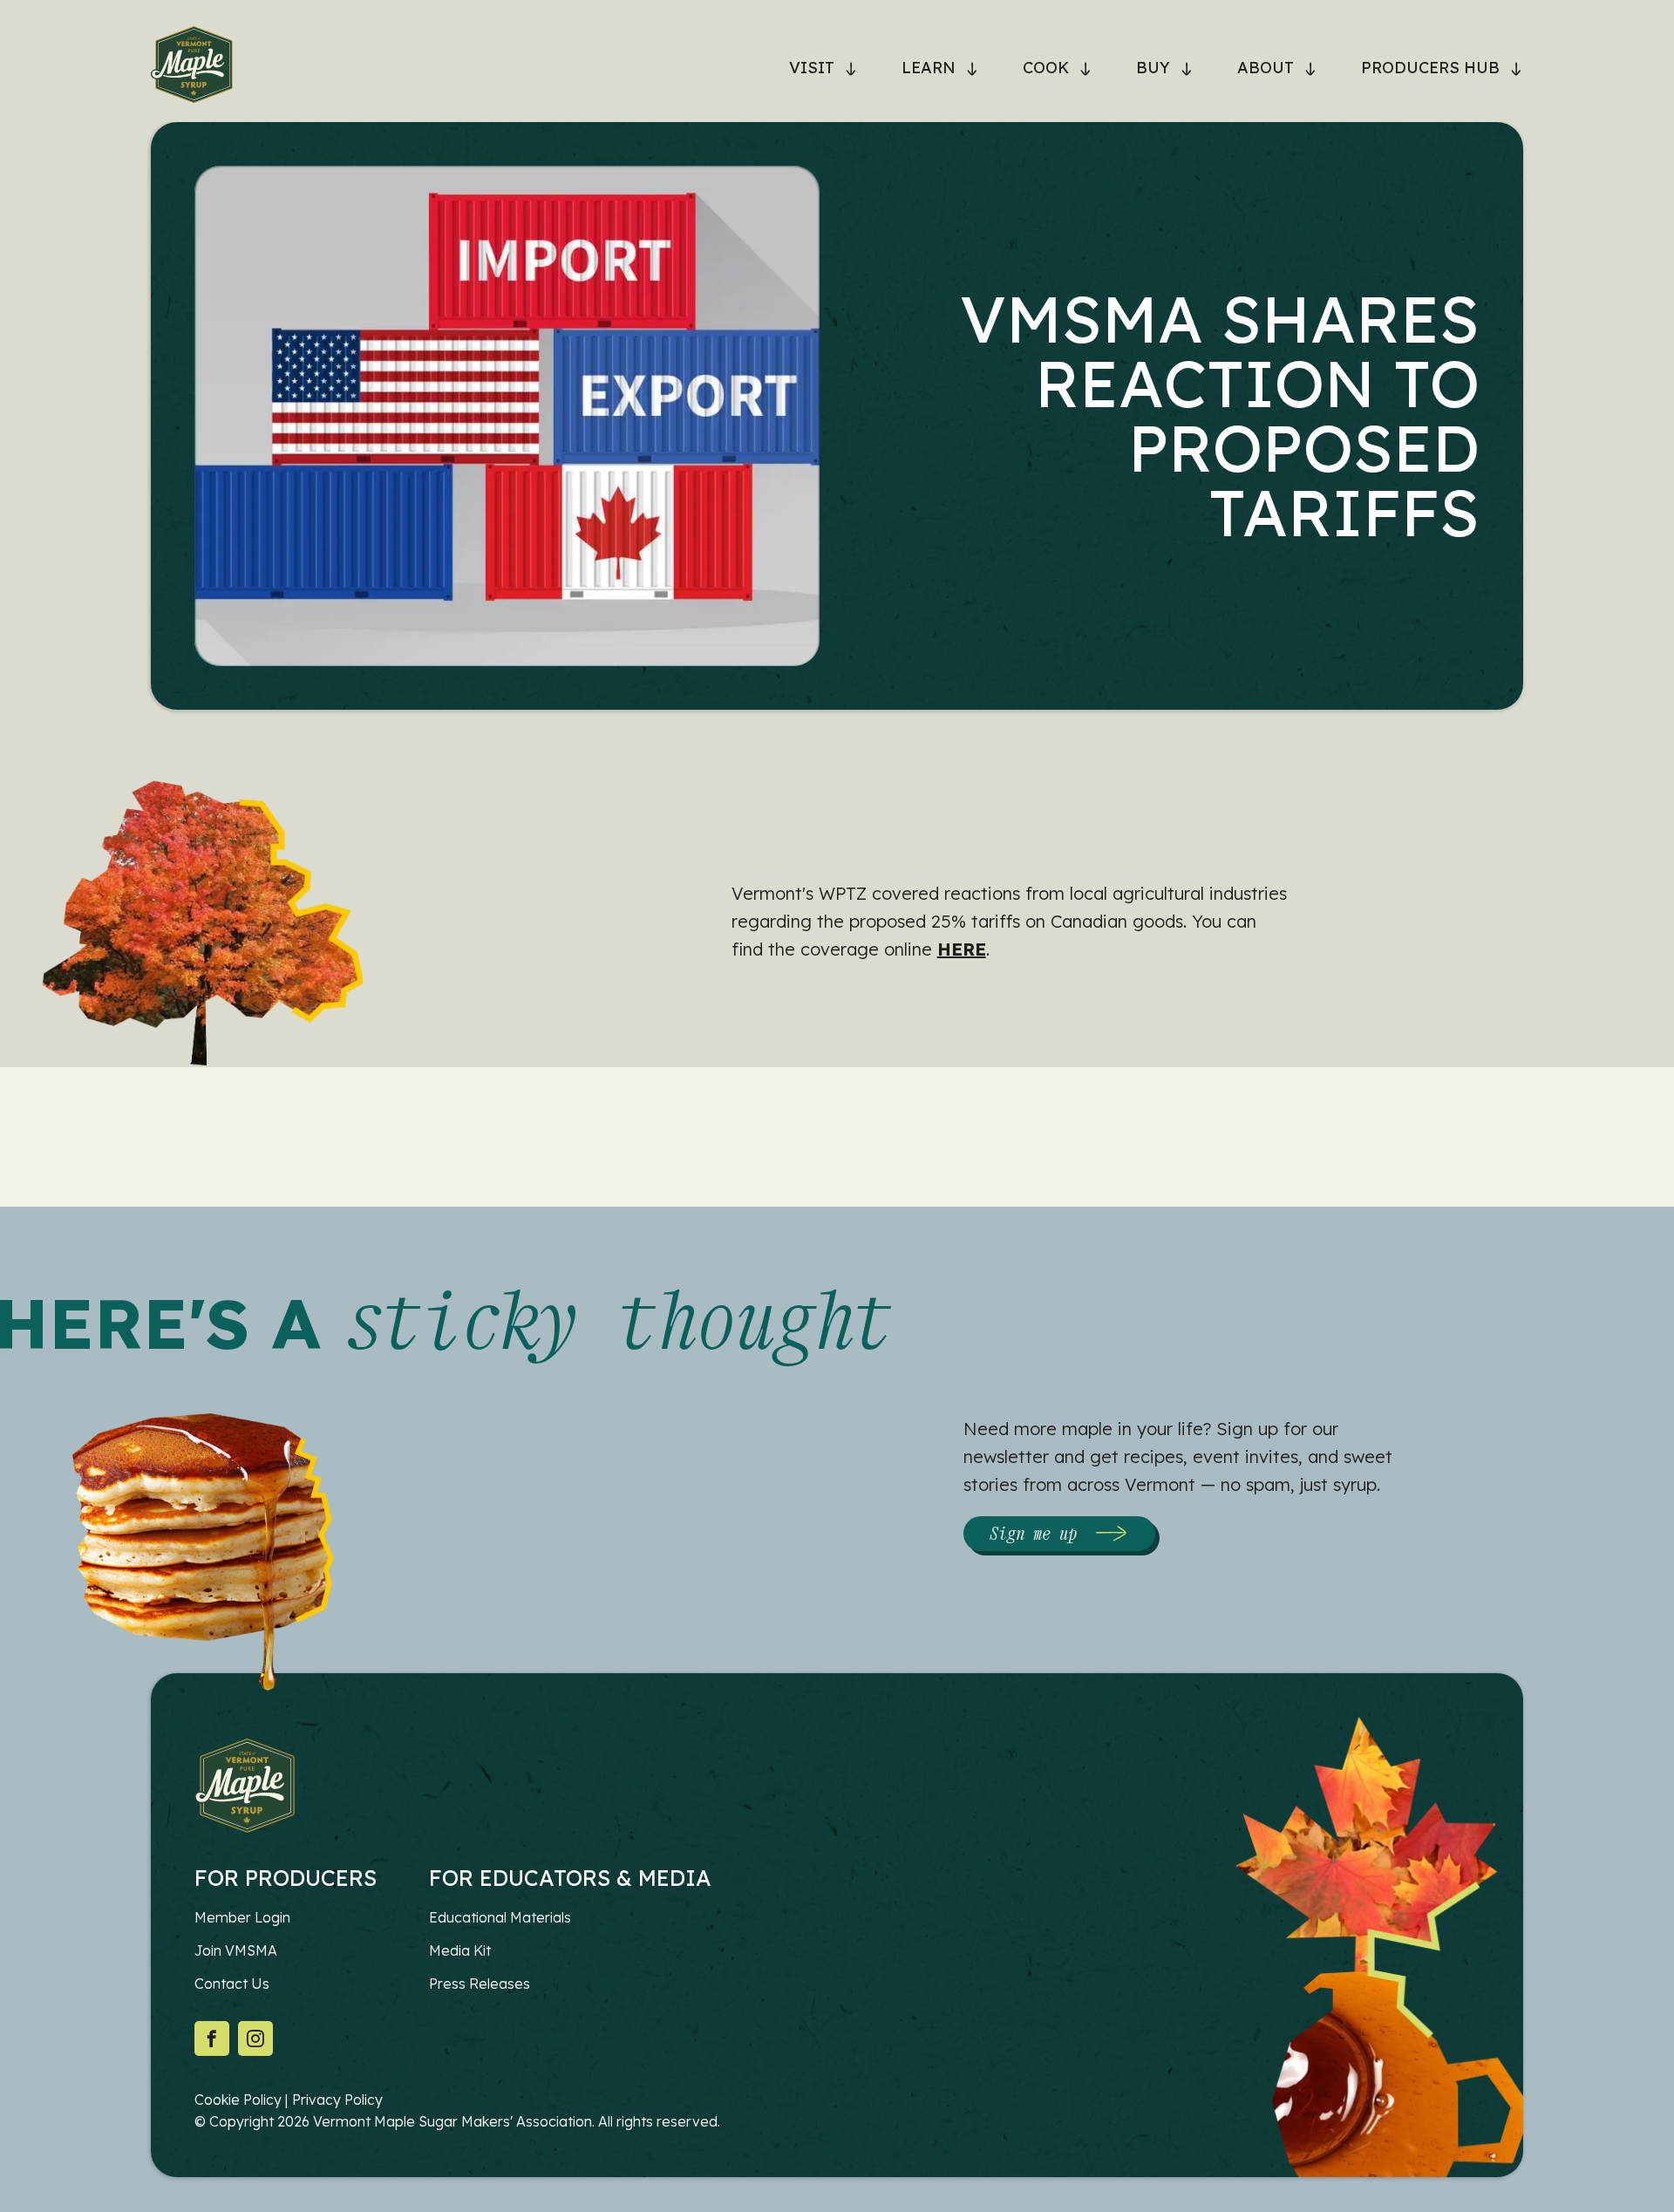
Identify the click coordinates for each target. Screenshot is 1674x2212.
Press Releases (480, 1984)
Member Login (242, 1917)
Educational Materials (500, 1917)
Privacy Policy (337, 2100)
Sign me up (1033, 1533)
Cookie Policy (238, 2100)
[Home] (192, 68)
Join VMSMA (236, 1950)
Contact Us (232, 1984)
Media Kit (460, 1950)
